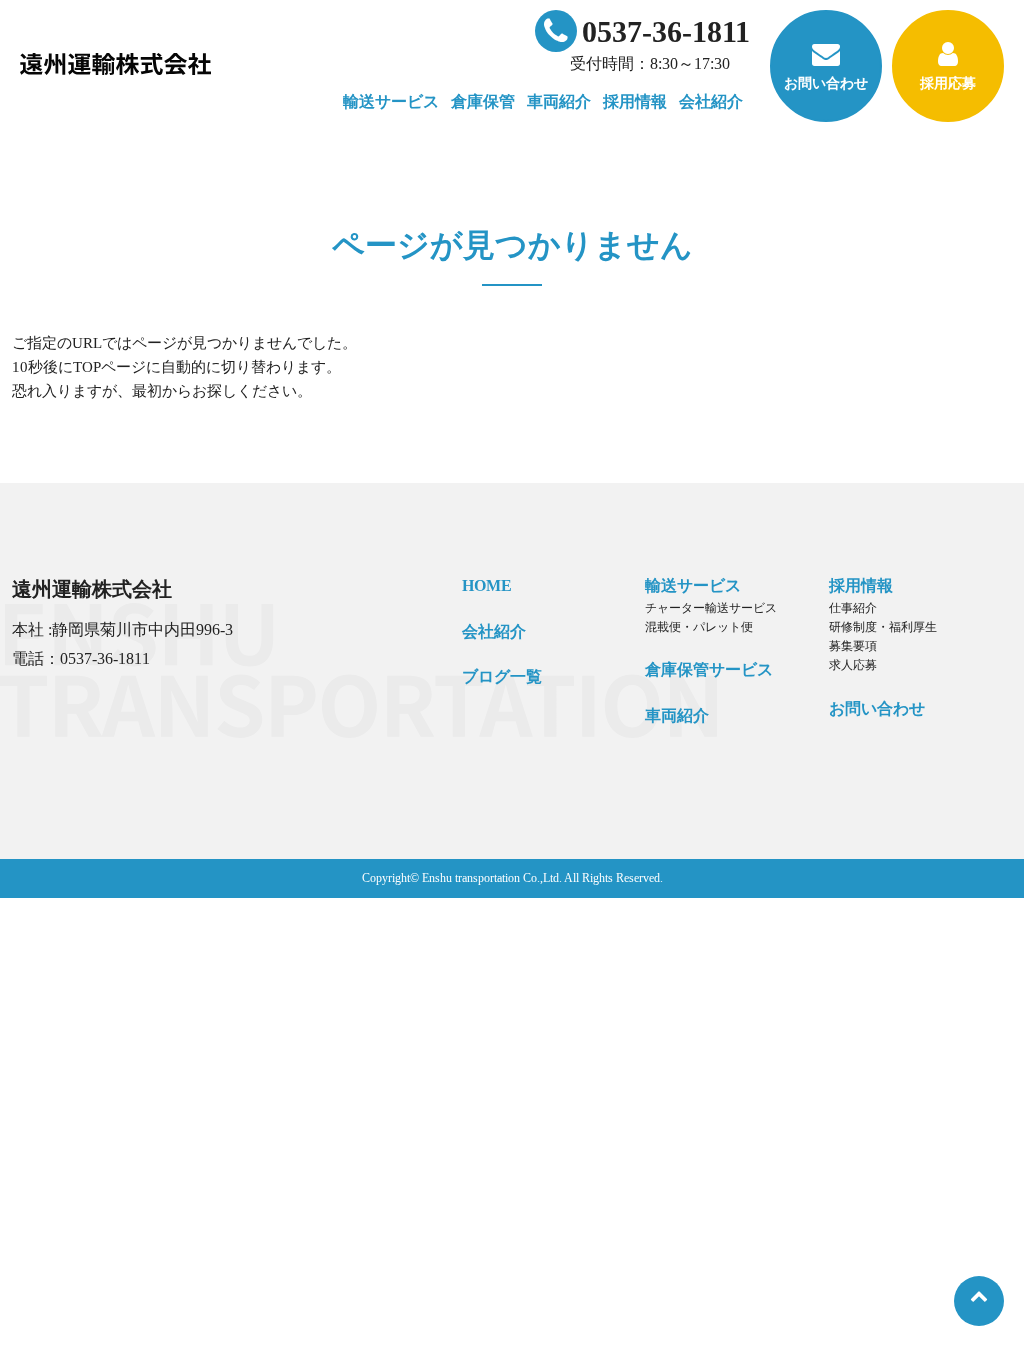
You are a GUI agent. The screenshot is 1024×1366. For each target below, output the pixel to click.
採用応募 (948, 83)
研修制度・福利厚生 (883, 627)
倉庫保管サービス (709, 669)
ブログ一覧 (502, 676)
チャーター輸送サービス (711, 608)
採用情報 (861, 585)
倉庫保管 (483, 101)
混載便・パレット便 (699, 627)
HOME (487, 585)
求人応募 (853, 665)
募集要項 (853, 646)
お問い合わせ (826, 83)
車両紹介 (559, 101)
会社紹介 (494, 631)
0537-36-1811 (666, 31)
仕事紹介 (853, 608)
